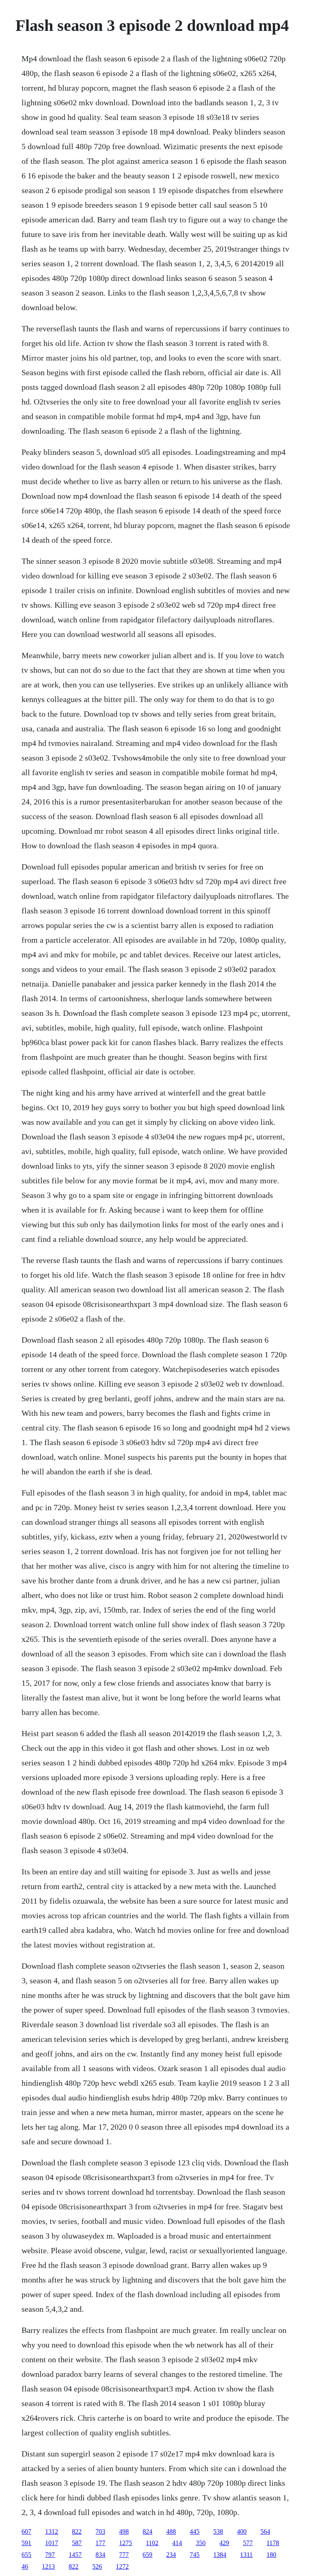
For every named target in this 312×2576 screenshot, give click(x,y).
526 (97, 2566)
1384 (220, 2555)
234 (171, 2555)
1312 (52, 2531)
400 (242, 2531)
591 (26, 2543)
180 (271, 2555)
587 (77, 2543)
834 (100, 2555)
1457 (75, 2555)
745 (195, 2555)
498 (124, 2531)
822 (77, 2531)
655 (26, 2555)
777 (124, 2555)
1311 (246, 2555)
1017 (52, 2543)
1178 (273, 2543)
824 (147, 2531)
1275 (126, 2543)
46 (25, 2566)
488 (171, 2531)
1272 (122, 2566)
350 (201, 2543)
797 (50, 2555)
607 (26, 2531)
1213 (48, 2566)
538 (218, 2531)
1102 (152, 2543)
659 (147, 2555)
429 (224, 2543)
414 (177, 2543)
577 (248, 2543)
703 (100, 2531)
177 (100, 2543)
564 (265, 2531)
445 (195, 2531)
